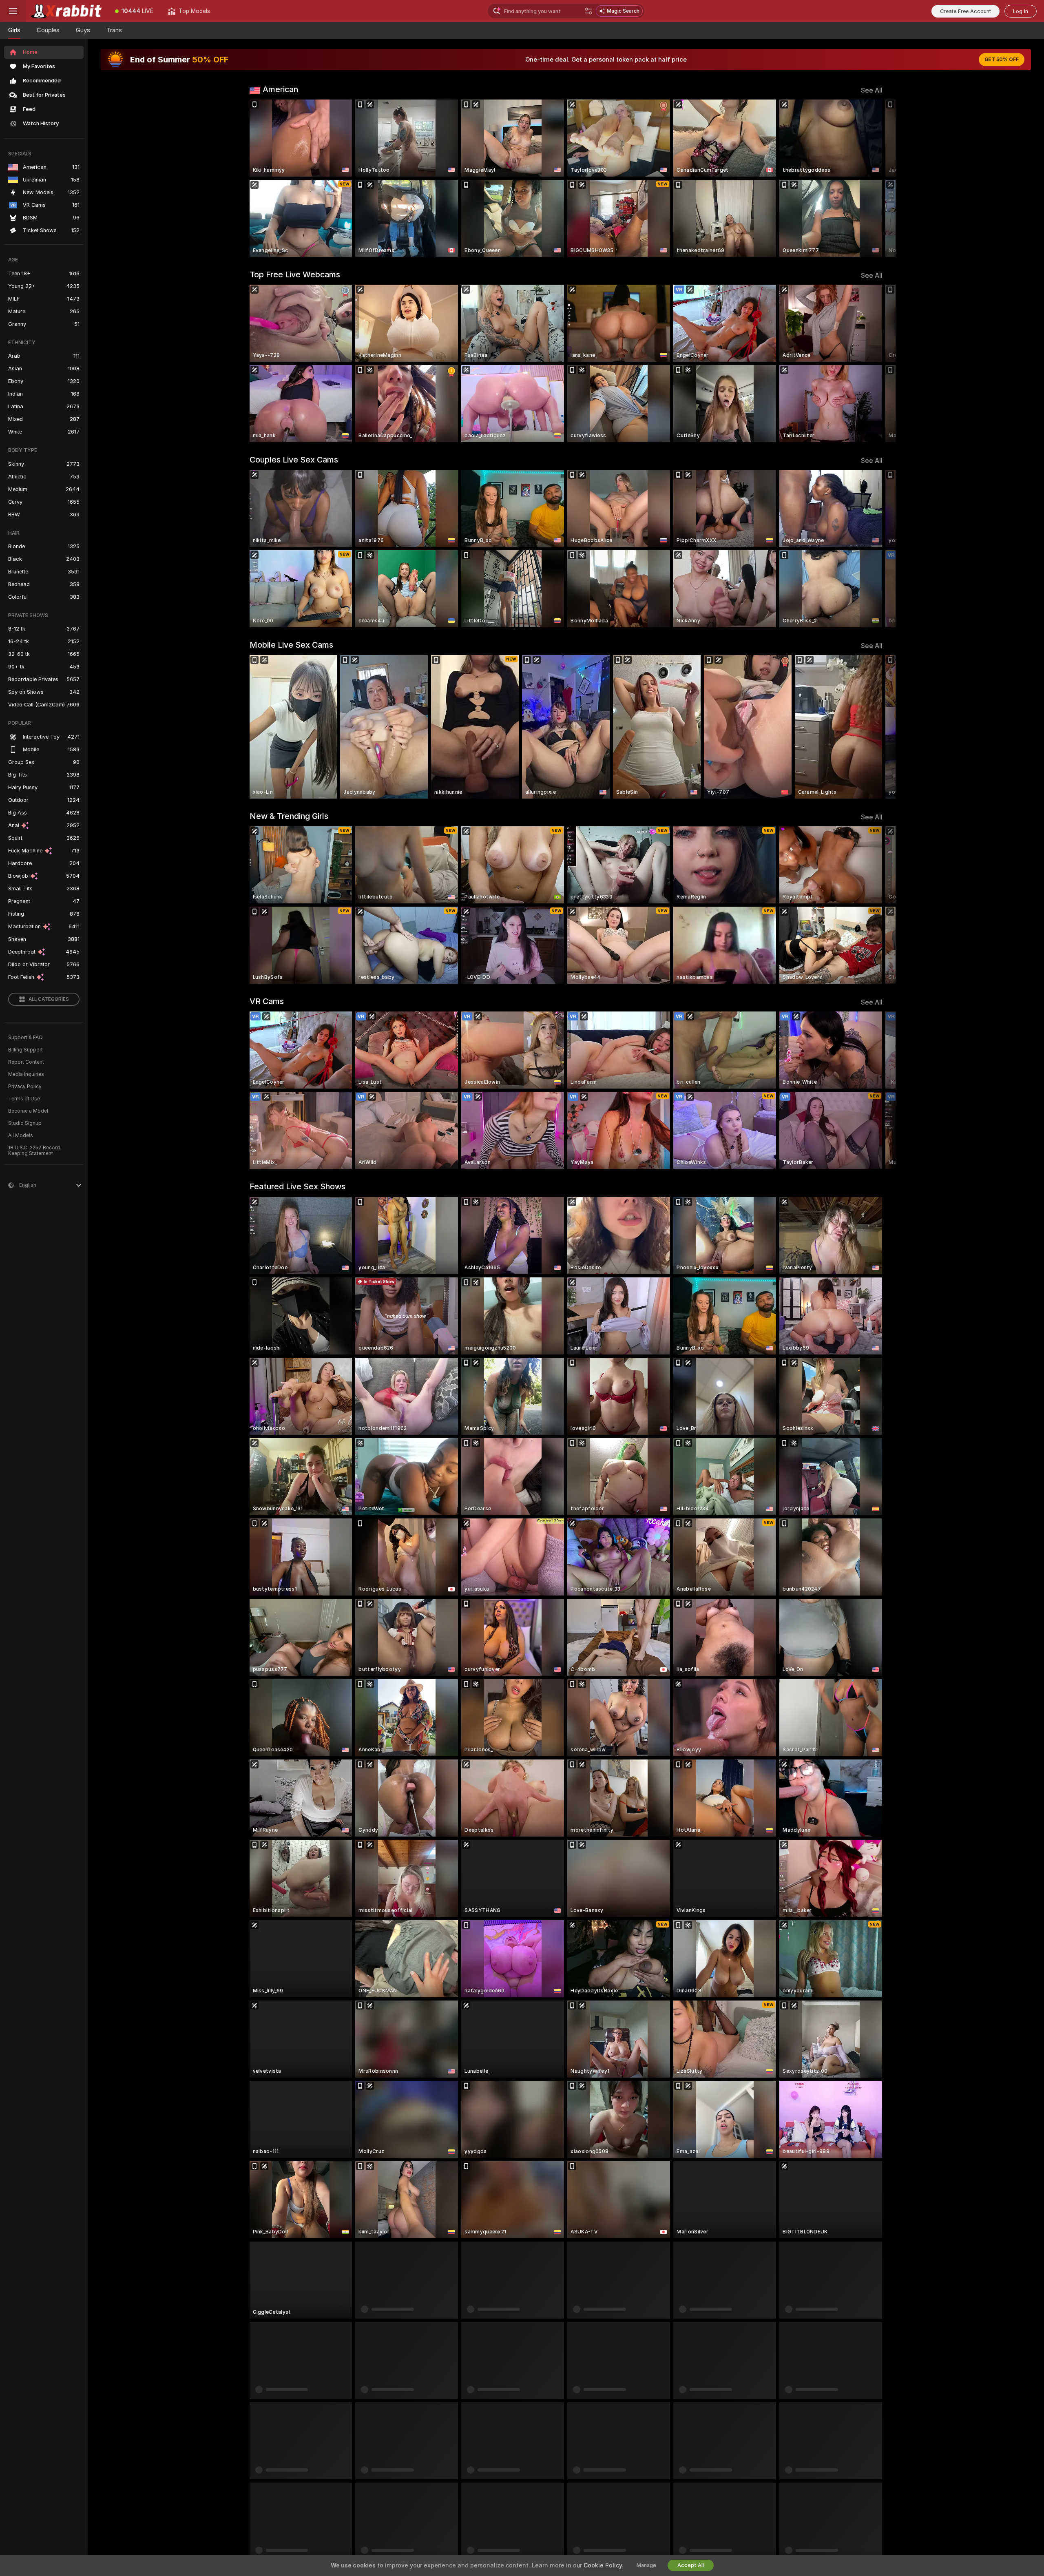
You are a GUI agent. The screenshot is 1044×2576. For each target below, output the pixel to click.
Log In (1021, 11)
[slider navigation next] (875, 178)
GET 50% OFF (1002, 60)
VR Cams (267, 1001)
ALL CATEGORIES (49, 999)
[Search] (588, 11)
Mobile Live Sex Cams (291, 645)
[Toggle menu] (13, 11)
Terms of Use (24, 1099)
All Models (21, 1135)
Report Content (26, 1062)
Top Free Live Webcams (295, 274)
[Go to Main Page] (67, 11)
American (280, 89)
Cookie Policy (603, 2565)
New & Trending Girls (289, 816)
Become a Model (28, 1111)
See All (872, 90)
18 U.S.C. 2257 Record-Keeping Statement (35, 1151)
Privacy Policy (25, 1087)
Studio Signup (25, 1123)
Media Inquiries (26, 1074)
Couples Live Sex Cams (294, 460)
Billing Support (25, 1050)
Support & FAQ (25, 1038)
